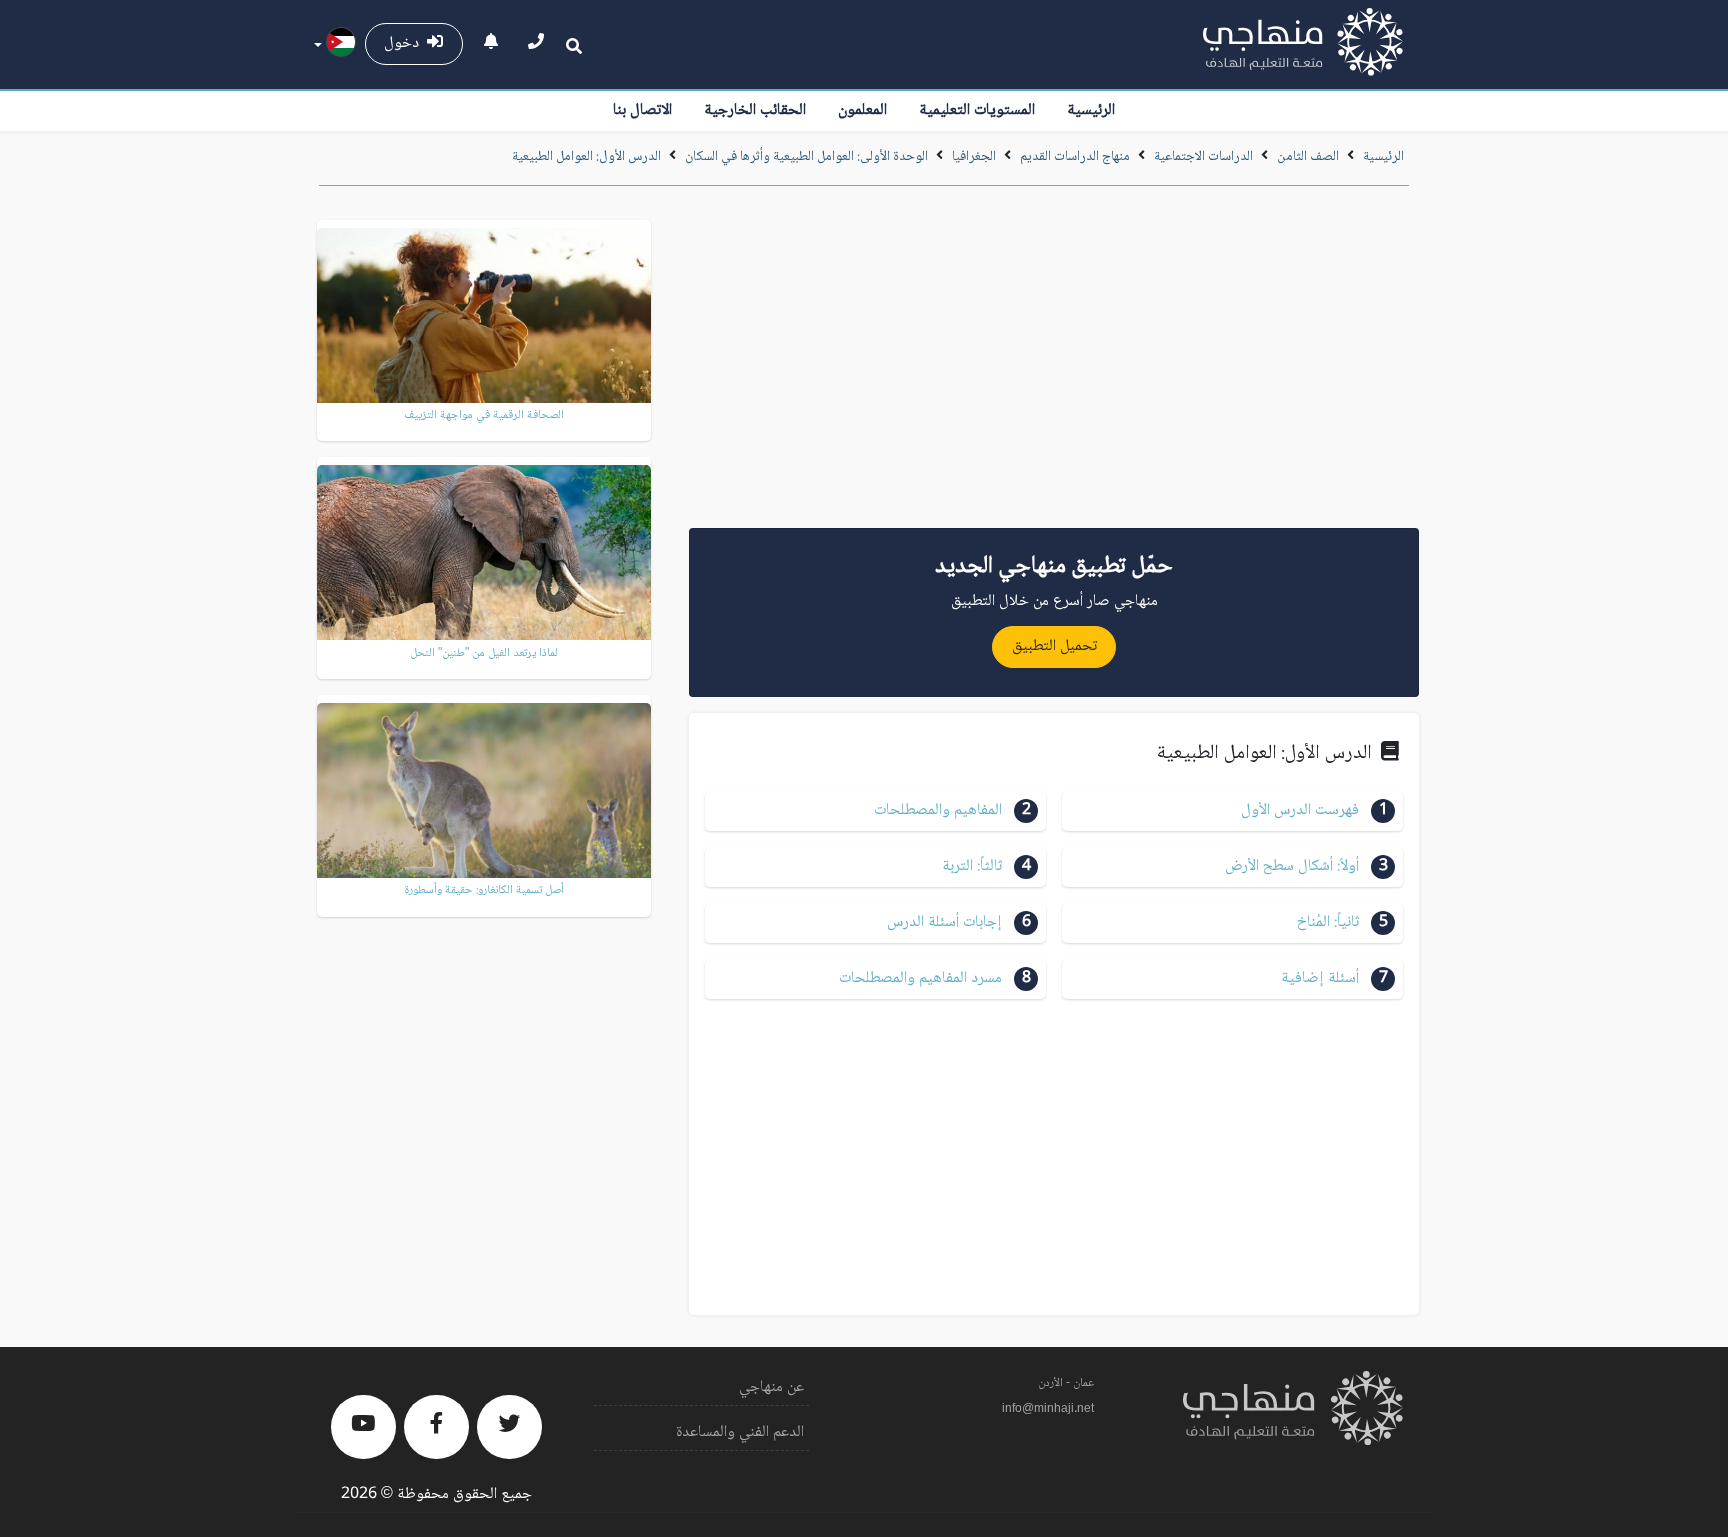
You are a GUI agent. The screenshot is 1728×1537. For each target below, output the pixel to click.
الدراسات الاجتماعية (1203, 157)
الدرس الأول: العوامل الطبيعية (586, 157)
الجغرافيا (974, 157)
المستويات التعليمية (977, 110)
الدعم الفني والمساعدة (740, 1432)
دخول (405, 43)
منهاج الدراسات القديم (1075, 157)
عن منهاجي (771, 1387)
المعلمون (862, 110)
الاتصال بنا (642, 110)
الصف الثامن (1308, 157)
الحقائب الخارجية (755, 110)
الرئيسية (1091, 110)
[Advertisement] (1054, 364)
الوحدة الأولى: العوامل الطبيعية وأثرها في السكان (806, 157)
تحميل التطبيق (1054, 646)
